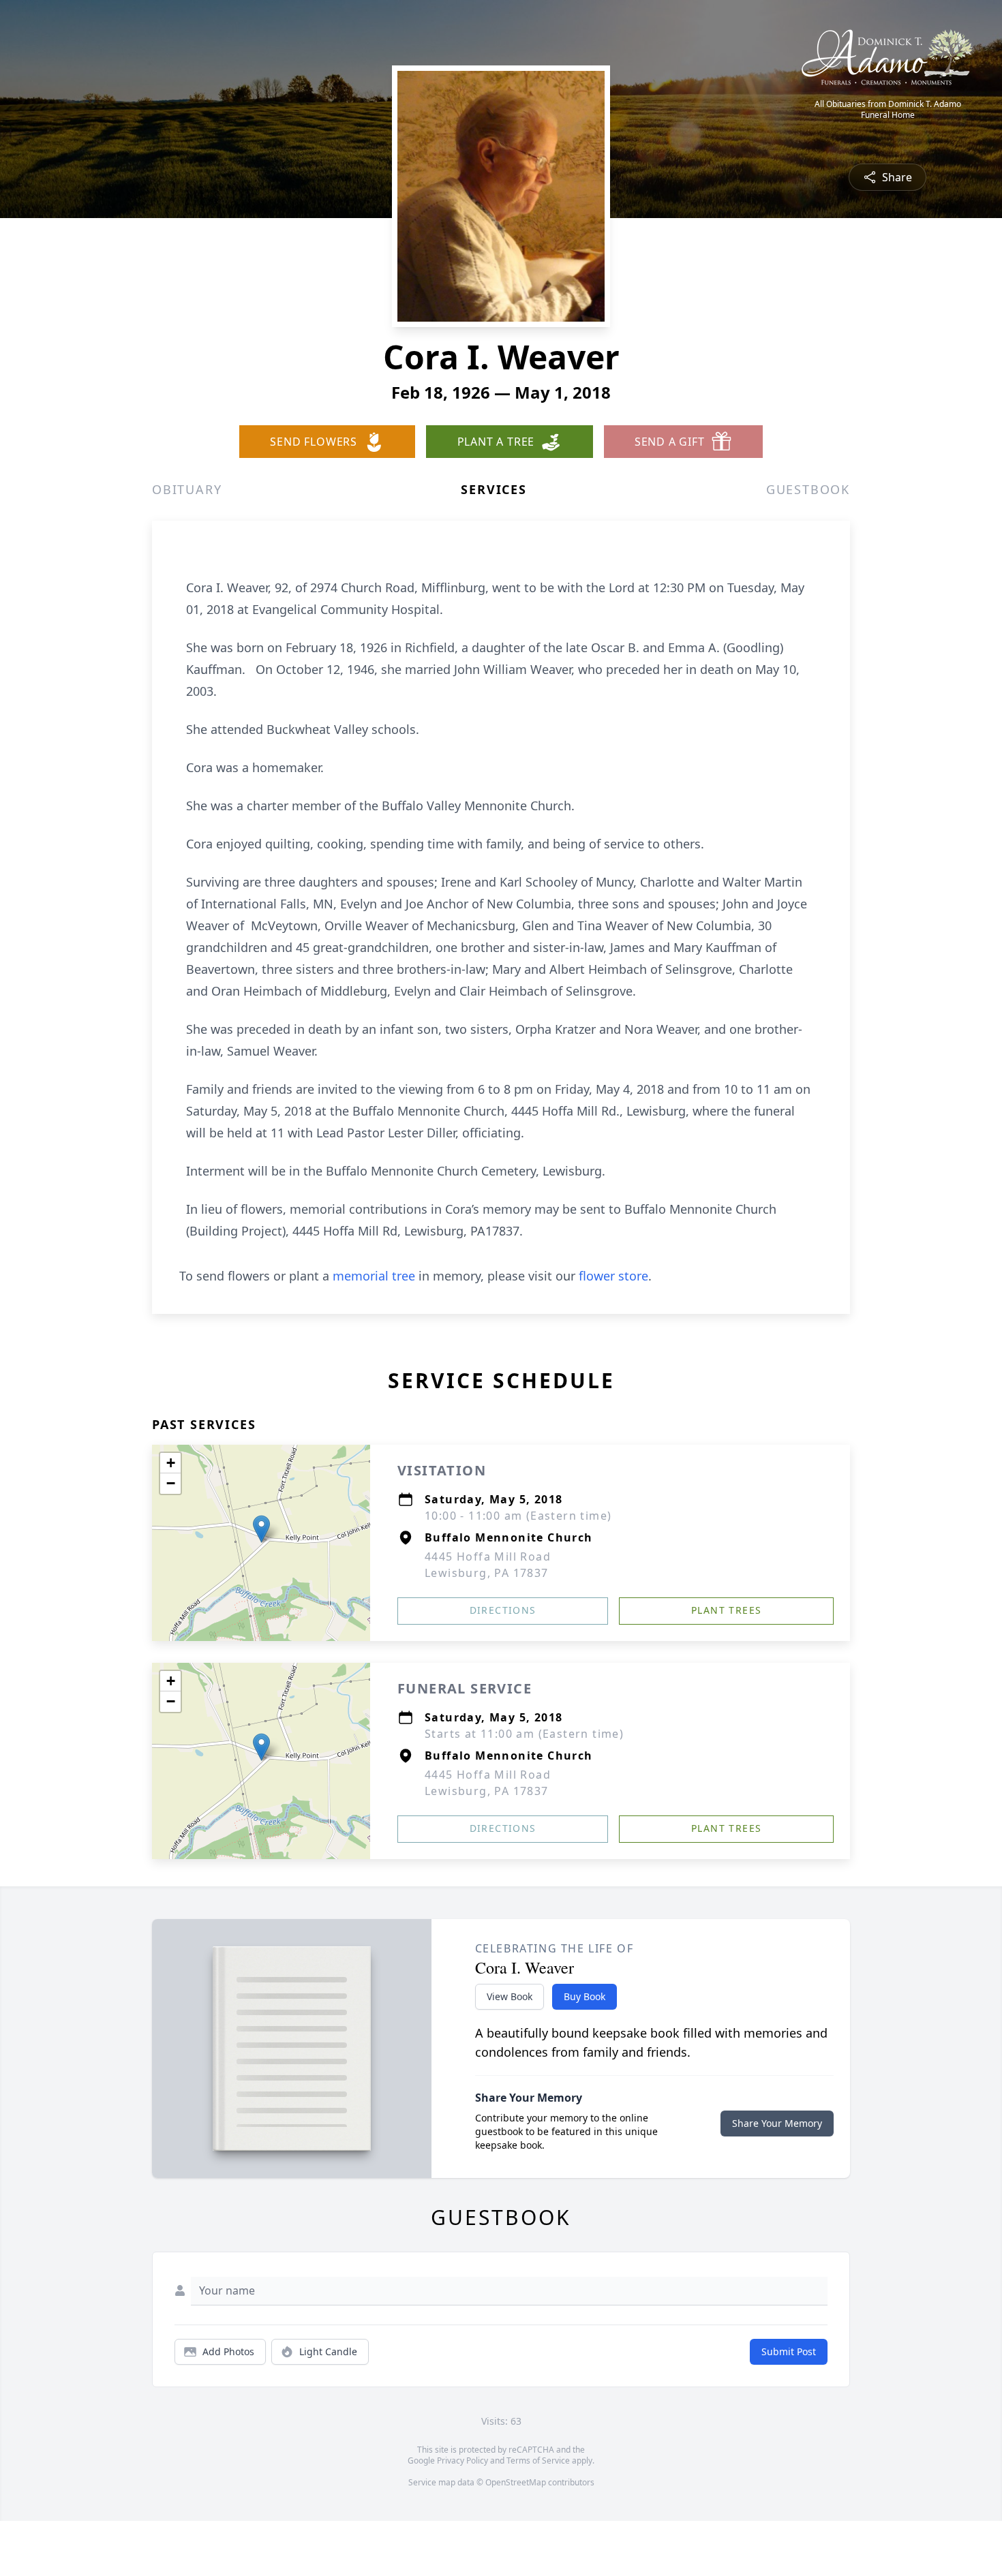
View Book (510, 1996)
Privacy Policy (462, 2460)
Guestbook (808, 489)
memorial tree (374, 1276)
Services (494, 489)
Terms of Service (538, 2460)
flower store (613, 1276)
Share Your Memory (777, 2123)
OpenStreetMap (516, 2482)
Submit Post (789, 2351)
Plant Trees (726, 1610)
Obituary (187, 489)
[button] (261, 1529)
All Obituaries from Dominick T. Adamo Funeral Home (888, 110)
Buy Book (584, 1996)
